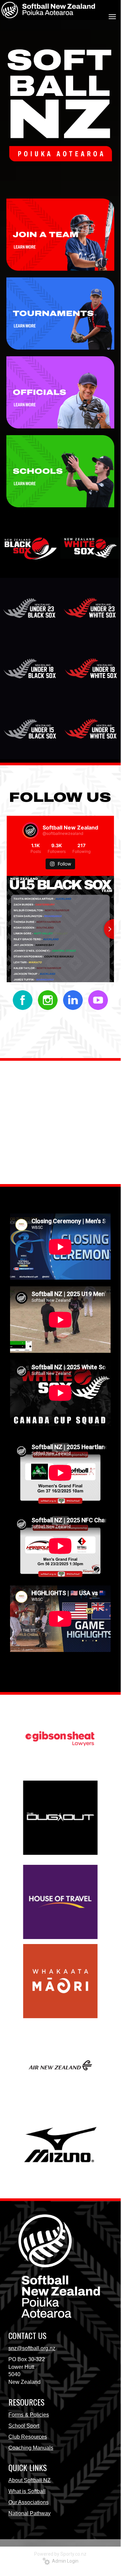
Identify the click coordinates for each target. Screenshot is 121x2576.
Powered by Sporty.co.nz (60, 2554)
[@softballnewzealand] (31, 830)
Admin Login (64, 2561)
